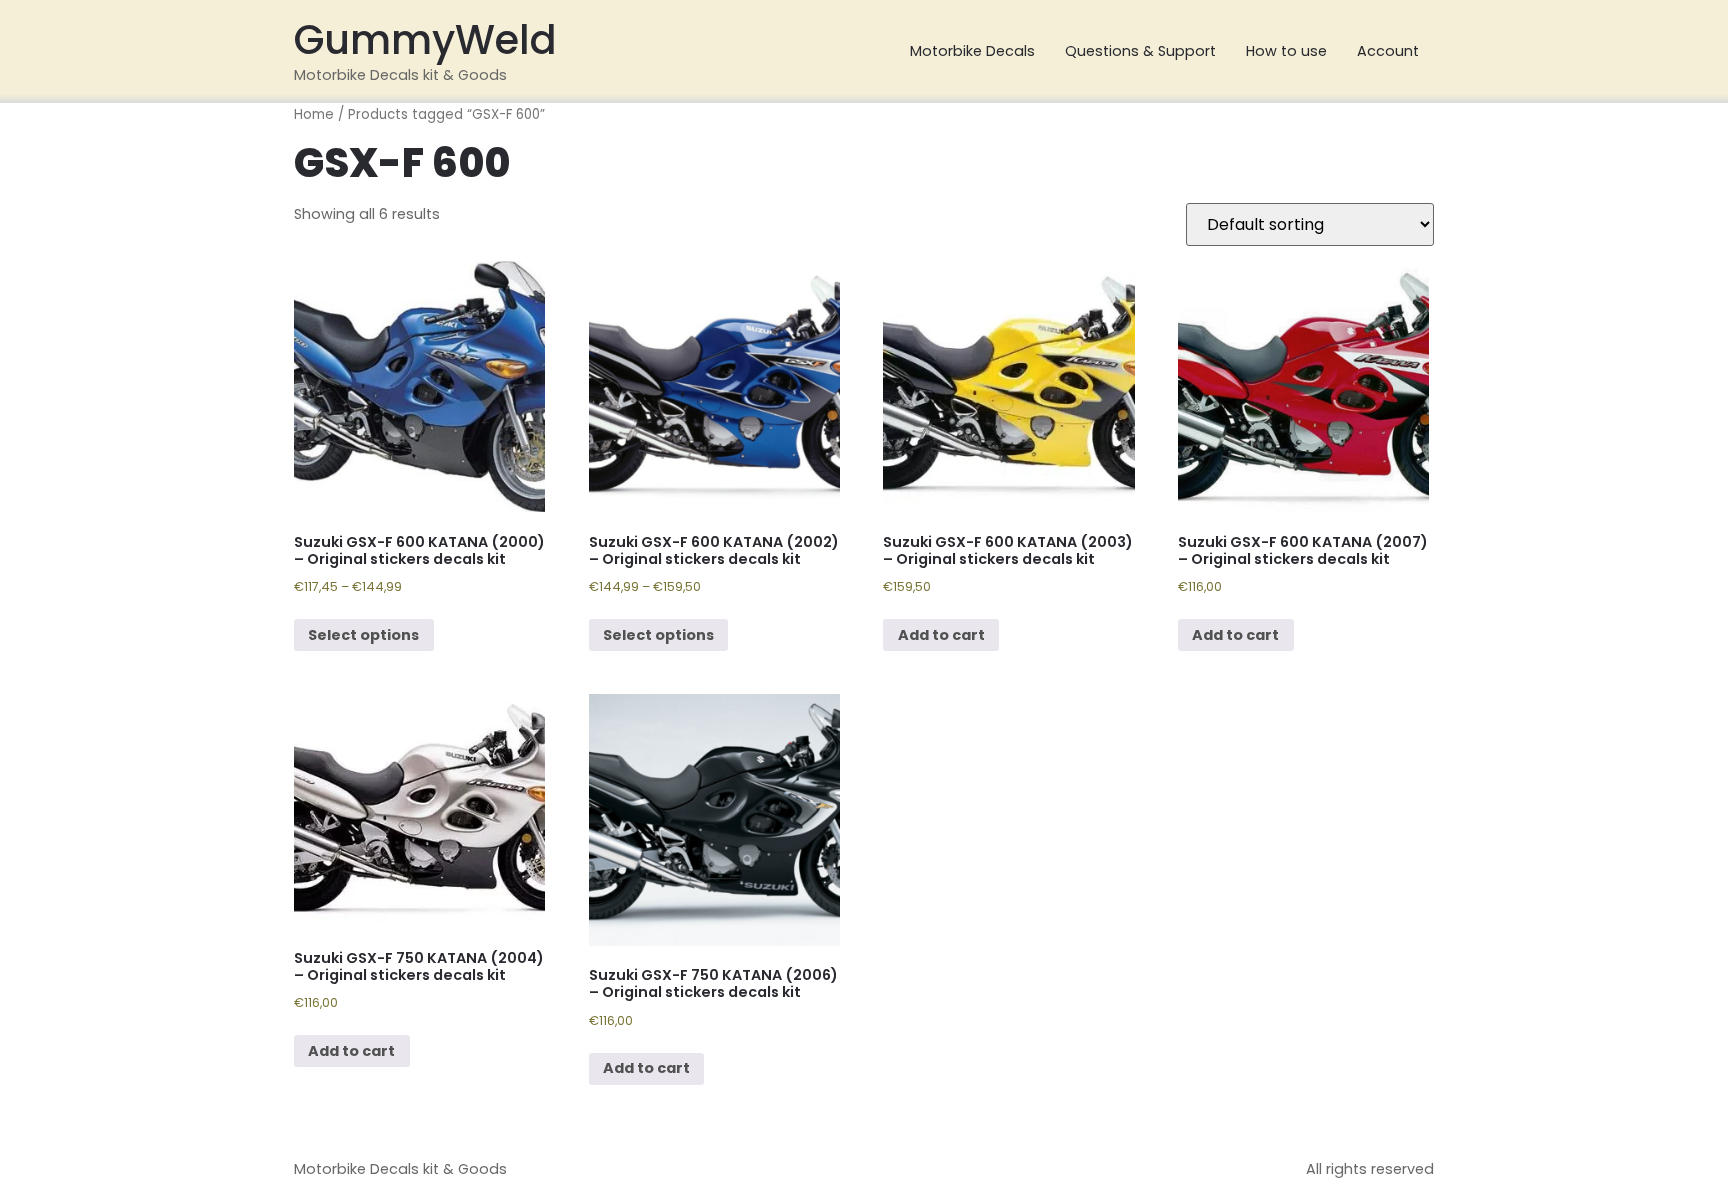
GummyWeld (425, 40)
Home (314, 114)
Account (1388, 51)
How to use (1286, 51)
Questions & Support (1140, 51)
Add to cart (941, 635)
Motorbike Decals (972, 51)
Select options (363, 635)
